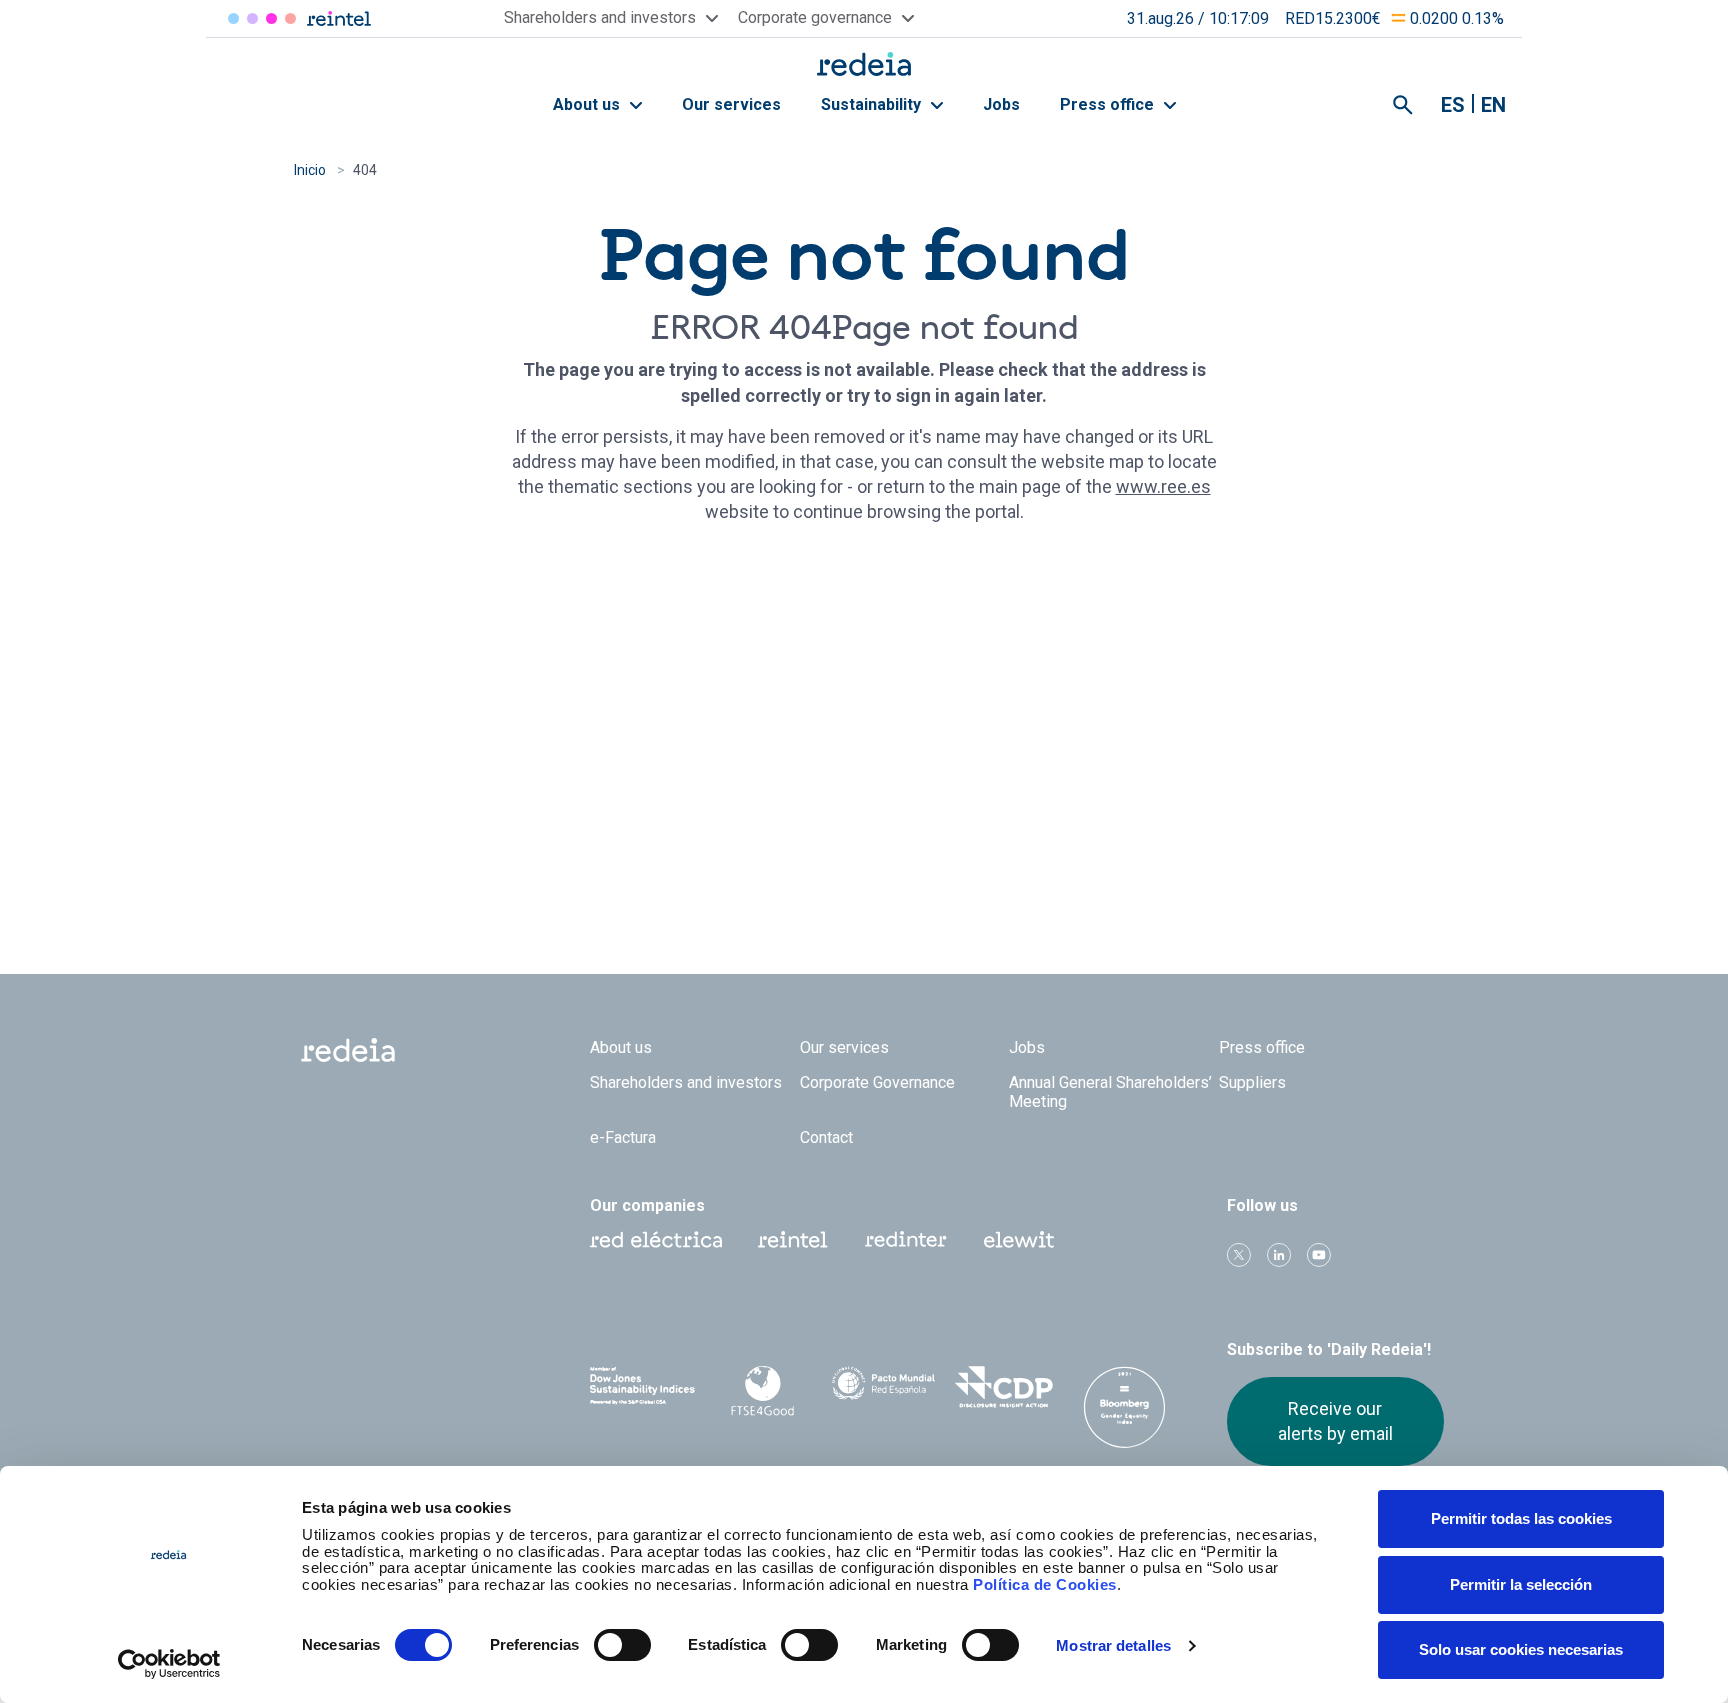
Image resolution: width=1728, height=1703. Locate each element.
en (1493, 105)
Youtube (1319, 1255)
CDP (1004, 1387)
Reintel (271, 18)
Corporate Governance (877, 1082)
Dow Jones (642, 1387)
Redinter (252, 18)
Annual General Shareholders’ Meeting (1110, 1092)
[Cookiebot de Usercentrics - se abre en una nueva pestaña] (169, 1664)
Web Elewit (1019, 1240)
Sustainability (873, 104)
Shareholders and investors (686, 1082)
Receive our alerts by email (1335, 1420)
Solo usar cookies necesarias (1521, 1649)
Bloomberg (1124, 1407)
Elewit (290, 18)
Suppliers (1252, 1082)
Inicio (310, 170)
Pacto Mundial (883, 1388)
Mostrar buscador (1403, 105)
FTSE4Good (763, 1391)
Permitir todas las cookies (1521, 1518)
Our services (731, 104)
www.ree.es (1163, 486)
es (1453, 105)
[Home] (864, 63)
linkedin (1279, 1255)
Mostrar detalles (1113, 1645)
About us (588, 104)
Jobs (1001, 104)
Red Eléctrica (233, 18)
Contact (826, 1137)
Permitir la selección (1521, 1584)
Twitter (1239, 1255)
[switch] (622, 1645)
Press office (1109, 104)
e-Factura (623, 1137)
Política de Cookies (1045, 1584)
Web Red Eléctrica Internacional (906, 1240)
